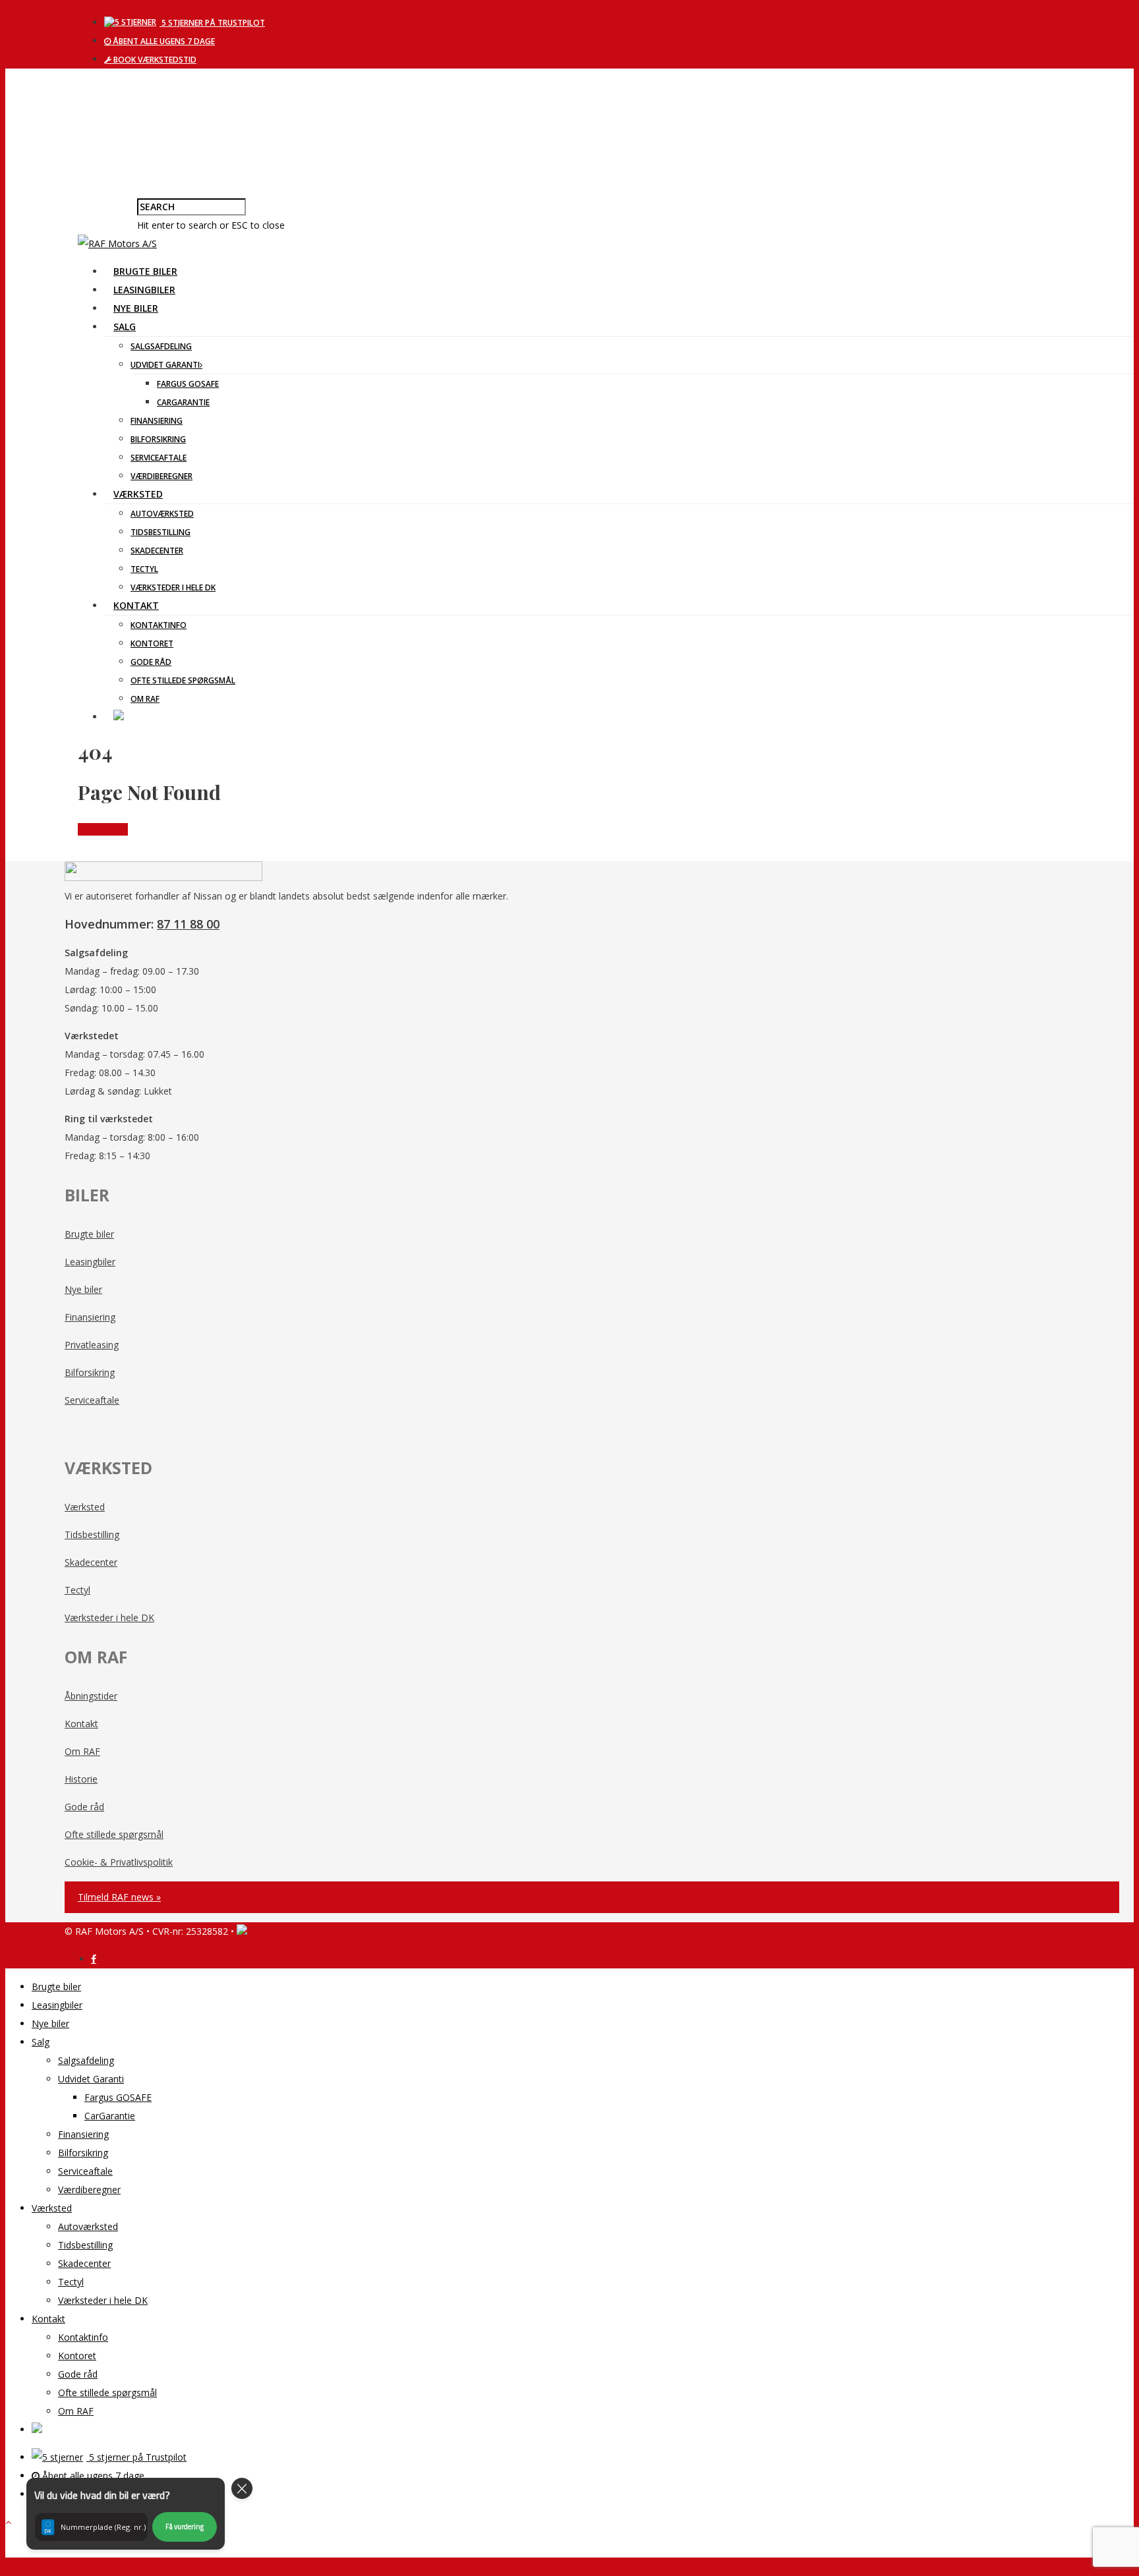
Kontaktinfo (159, 625)
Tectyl (144, 569)
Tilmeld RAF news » (119, 1897)
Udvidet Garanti (165, 365)
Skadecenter (157, 551)
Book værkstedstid (154, 60)
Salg (125, 327)
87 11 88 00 (188, 924)
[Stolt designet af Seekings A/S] (242, 1931)
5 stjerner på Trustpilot (212, 23)
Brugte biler (145, 271)
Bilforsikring (158, 439)
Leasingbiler (144, 290)
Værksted (138, 494)
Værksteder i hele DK (173, 587)
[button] (126, 2514)
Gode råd (151, 662)
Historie (81, 1779)
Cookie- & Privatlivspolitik (119, 1862)
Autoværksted (162, 514)
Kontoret (152, 644)
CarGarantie (183, 402)
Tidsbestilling (161, 532)
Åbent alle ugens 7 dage (163, 41)
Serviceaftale (159, 458)
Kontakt (136, 605)
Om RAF (145, 699)
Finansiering (157, 421)
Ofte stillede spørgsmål (183, 680)
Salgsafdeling (161, 346)
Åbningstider (91, 1696)
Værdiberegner (161, 476)
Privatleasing (92, 1345)
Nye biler (136, 308)
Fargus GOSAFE (188, 384)
